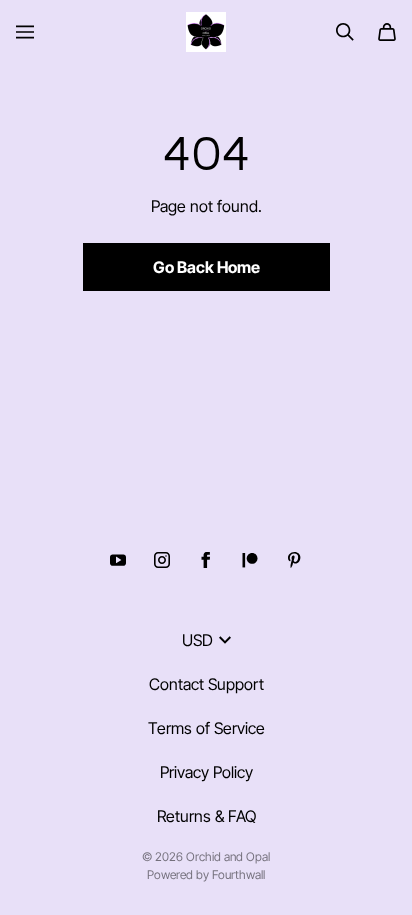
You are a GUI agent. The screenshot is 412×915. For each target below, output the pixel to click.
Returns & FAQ (206, 816)
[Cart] (387, 32)
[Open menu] (25, 32)
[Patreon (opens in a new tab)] (250, 560)
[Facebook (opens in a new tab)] (206, 560)
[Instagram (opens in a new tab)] (162, 560)
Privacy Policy (206, 772)
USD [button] (197, 640)
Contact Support (206, 684)
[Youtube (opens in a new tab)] (118, 560)
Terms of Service (206, 728)
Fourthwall (238, 874)
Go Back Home (206, 267)
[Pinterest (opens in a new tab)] (294, 560)
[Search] (345, 32)
